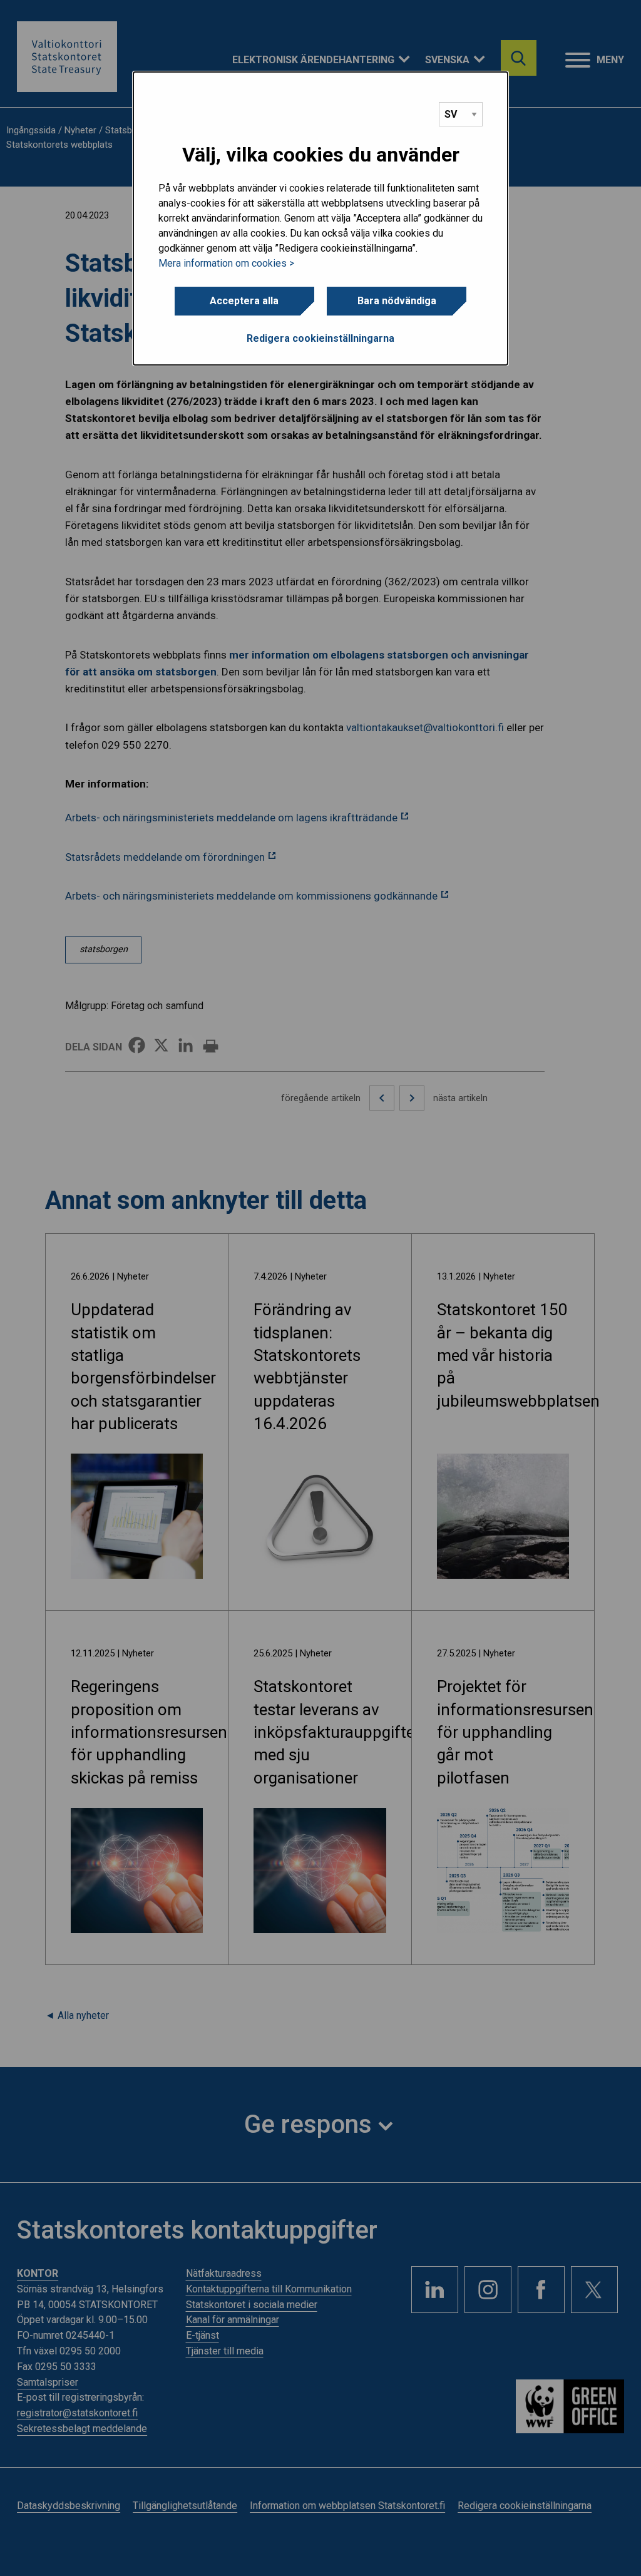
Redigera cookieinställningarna (320, 338)
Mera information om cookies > (226, 263)
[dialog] (320, 218)
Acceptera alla (244, 301)
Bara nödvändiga (397, 301)
